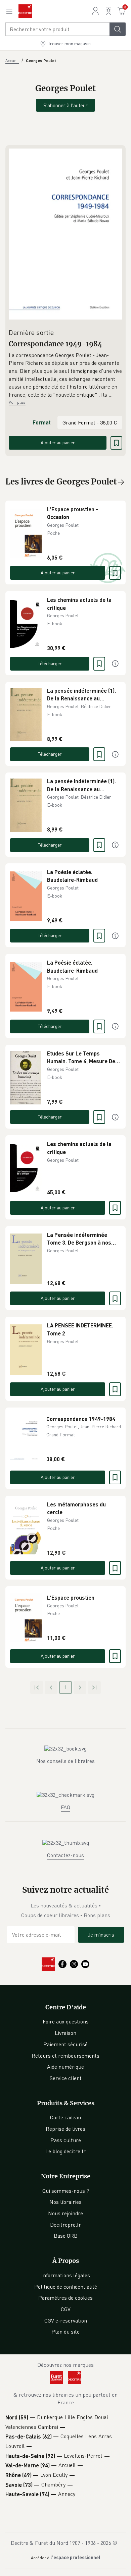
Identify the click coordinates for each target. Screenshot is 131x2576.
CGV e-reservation (66, 2321)
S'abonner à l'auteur (65, 105)
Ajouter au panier (58, 442)
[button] (65, 375)
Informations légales (66, 2275)
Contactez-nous (65, 1855)
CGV (66, 2309)
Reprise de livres (65, 2129)
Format (42, 422)
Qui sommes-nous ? (66, 2191)
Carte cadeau (65, 2117)
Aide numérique (65, 2067)
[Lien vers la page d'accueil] (25, 11)
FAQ (65, 1807)
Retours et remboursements (65, 2056)
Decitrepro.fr (65, 2225)
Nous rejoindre (65, 2213)
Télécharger (50, 663)
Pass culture (66, 2140)
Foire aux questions (66, 2021)
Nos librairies (65, 2202)
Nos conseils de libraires (65, 1761)
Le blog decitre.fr (65, 2151)
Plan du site (65, 2332)
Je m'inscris (101, 1935)
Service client (66, 2078)
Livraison (65, 2033)
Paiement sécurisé (65, 2044)
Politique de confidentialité (66, 2287)
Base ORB (66, 2236)
